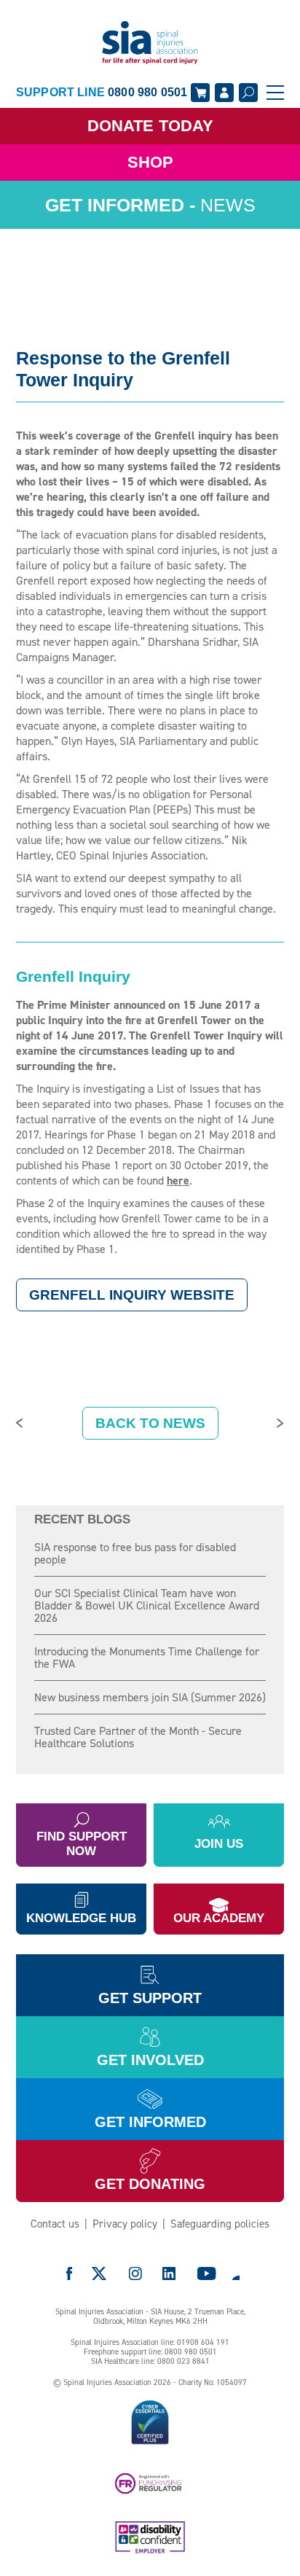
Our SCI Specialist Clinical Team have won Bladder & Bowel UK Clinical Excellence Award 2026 (147, 1605)
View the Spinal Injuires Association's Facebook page (69, 2273)
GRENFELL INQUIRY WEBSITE (132, 1295)
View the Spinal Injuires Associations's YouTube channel (207, 2273)
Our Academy (219, 1918)
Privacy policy (125, 2224)
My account (224, 93)
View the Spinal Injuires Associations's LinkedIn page (169, 2273)
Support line (102, 92)
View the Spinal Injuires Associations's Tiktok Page (235, 2273)
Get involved (150, 2060)
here (178, 1180)
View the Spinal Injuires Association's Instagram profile (135, 2273)
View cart (200, 93)
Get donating (150, 2184)
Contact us (55, 2224)
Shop (150, 162)
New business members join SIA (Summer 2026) (150, 1697)
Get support (150, 1998)
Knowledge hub (81, 1918)
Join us (219, 1844)
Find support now (82, 1844)
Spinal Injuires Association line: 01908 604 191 (150, 2342)
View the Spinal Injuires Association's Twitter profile (100, 2273)
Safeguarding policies (220, 2224)
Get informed (150, 2122)
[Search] (248, 93)
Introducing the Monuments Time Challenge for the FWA (147, 1658)
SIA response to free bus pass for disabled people (135, 1553)
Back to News (150, 1423)
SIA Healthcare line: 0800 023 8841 (150, 2361)
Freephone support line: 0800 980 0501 (150, 2352)
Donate (150, 126)
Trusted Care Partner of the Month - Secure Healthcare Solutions (138, 1737)
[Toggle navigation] (275, 93)
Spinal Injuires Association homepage (150, 43)
